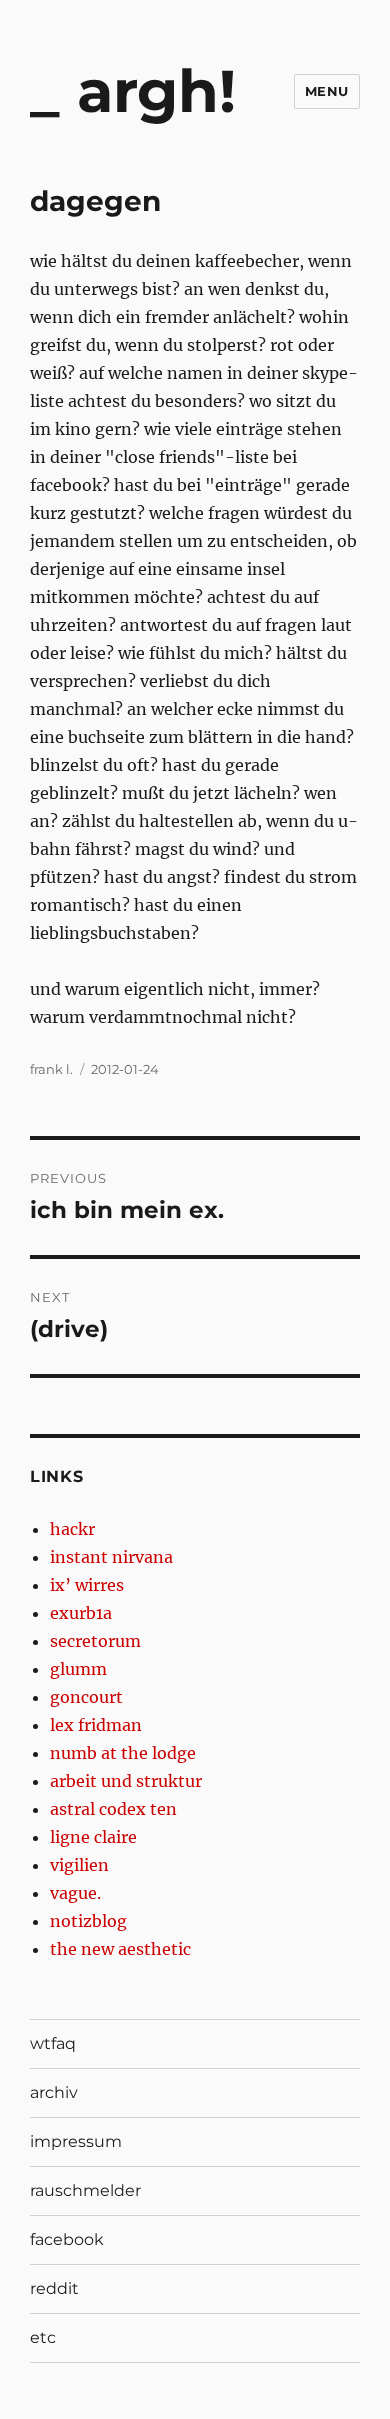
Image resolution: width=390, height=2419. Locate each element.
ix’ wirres (87, 1585)
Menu (327, 91)
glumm (78, 1669)
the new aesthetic (120, 1949)
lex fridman (96, 1725)
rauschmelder (85, 2190)
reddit (54, 2288)
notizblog (88, 1921)
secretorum (95, 1641)
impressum (76, 2141)
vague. (75, 1893)
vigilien (79, 1865)
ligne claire (93, 1837)
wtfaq (53, 2043)
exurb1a (81, 1613)
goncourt (86, 1697)
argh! (156, 91)
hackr (72, 1529)
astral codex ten (113, 1809)
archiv (54, 2092)
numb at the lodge (123, 1753)
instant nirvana (111, 1557)
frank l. (51, 1069)
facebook (67, 2239)
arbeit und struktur (126, 1781)
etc (43, 2337)
